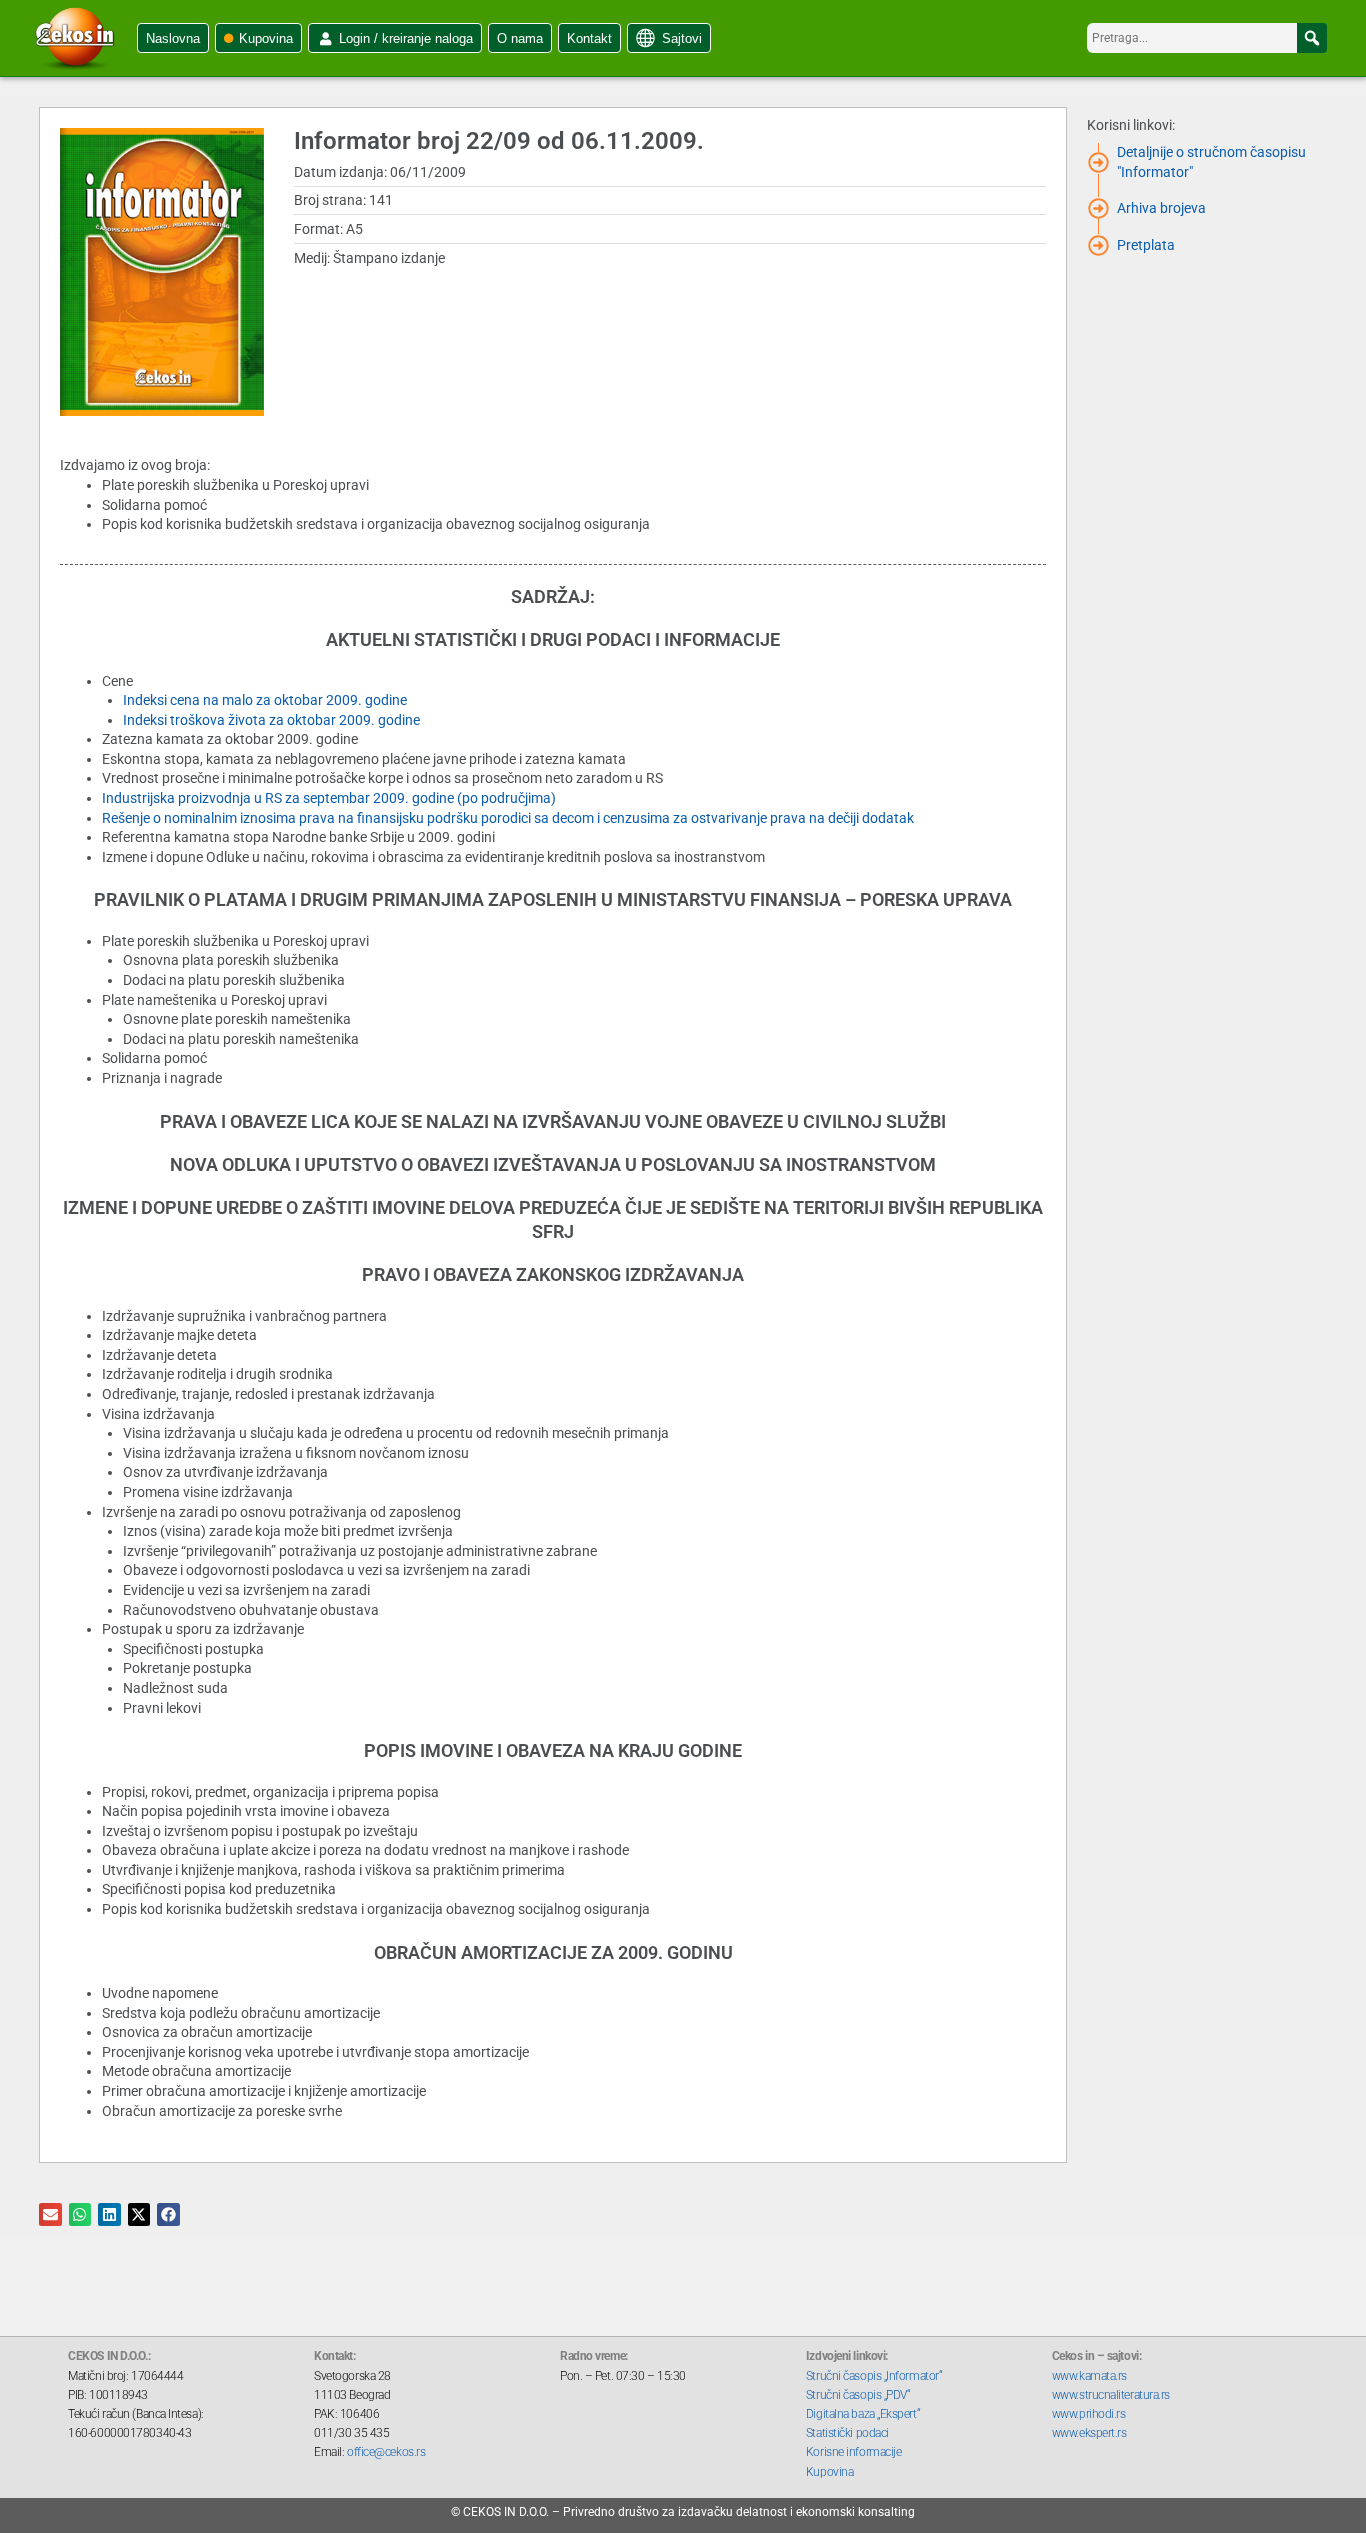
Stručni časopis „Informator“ (874, 2376)
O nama (520, 38)
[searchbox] (1207, 38)
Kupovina (266, 38)
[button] (1312, 38)
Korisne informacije (853, 2452)
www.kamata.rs (1089, 2376)
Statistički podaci (847, 2433)
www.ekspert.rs (1089, 2433)
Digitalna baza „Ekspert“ (863, 2414)
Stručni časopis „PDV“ (858, 2395)
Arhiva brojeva (1161, 208)
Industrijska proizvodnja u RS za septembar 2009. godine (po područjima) (329, 798)
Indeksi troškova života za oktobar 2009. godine (271, 720)
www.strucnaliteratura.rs (1111, 2395)
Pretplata (1146, 245)
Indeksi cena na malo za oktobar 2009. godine (265, 700)
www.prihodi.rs (1089, 2414)
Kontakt (589, 38)
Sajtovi (682, 38)
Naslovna (173, 38)
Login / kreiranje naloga (406, 38)
